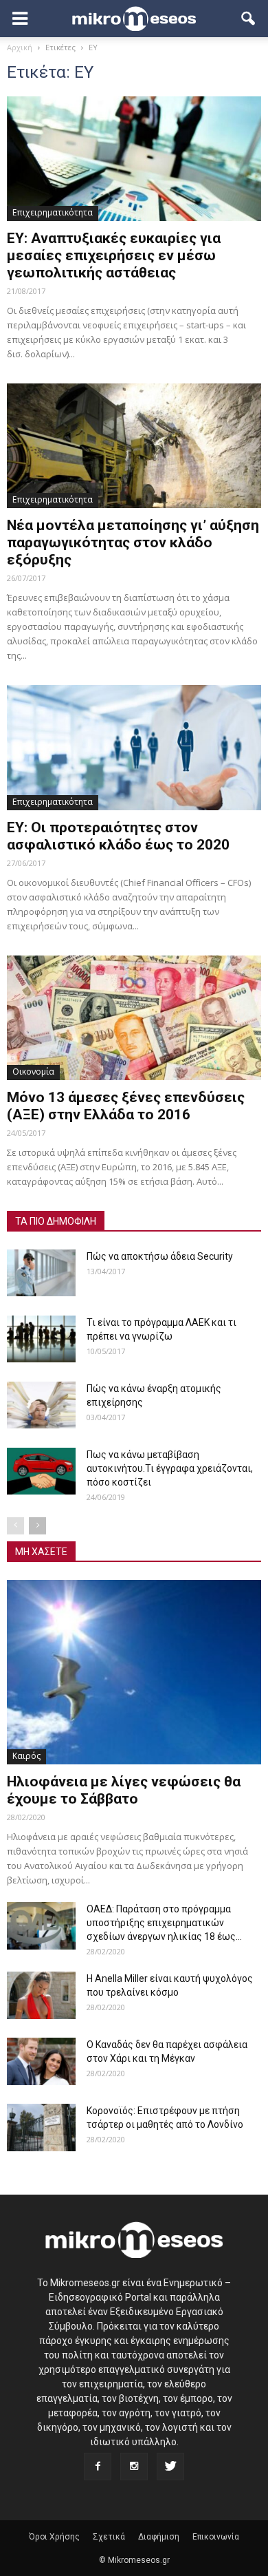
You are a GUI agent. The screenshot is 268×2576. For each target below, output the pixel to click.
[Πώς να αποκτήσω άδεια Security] (41, 1273)
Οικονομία (33, 1071)
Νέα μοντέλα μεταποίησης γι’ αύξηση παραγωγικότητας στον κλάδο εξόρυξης (133, 542)
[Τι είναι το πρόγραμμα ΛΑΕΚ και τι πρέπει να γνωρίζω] (41, 1339)
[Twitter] (170, 2467)
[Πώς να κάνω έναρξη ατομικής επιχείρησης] (41, 1405)
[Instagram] (134, 2467)
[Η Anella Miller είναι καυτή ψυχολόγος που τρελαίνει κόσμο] (41, 1995)
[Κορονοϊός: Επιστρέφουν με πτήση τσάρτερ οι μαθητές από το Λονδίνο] (41, 2128)
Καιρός (26, 1756)
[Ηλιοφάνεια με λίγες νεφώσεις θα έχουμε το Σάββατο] (134, 1672)
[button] (249, 19)
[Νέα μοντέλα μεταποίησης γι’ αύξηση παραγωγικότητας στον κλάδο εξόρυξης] (134, 446)
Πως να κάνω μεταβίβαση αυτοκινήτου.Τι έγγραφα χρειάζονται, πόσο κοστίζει (170, 1468)
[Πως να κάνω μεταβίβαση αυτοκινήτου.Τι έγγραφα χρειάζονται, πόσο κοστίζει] (41, 1471)
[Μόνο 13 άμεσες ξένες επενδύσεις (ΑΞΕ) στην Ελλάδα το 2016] (134, 1018)
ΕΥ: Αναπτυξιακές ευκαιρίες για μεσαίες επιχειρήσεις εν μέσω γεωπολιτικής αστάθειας (114, 255)
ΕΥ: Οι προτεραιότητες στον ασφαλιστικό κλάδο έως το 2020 (118, 836)
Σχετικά (109, 2537)
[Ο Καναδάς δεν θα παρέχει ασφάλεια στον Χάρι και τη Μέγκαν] (41, 2061)
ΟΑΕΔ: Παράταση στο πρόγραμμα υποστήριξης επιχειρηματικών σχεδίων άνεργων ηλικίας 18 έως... (164, 1923)
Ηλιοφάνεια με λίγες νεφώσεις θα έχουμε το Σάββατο (124, 1790)
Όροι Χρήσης (54, 2537)
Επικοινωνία (216, 2537)
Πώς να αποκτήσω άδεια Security (160, 1256)
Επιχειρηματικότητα (53, 212)
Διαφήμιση (159, 2537)
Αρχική (20, 47)
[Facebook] (98, 2467)
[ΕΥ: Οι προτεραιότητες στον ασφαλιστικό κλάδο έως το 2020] (134, 747)
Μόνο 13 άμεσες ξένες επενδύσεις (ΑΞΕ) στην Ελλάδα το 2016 (126, 1106)
